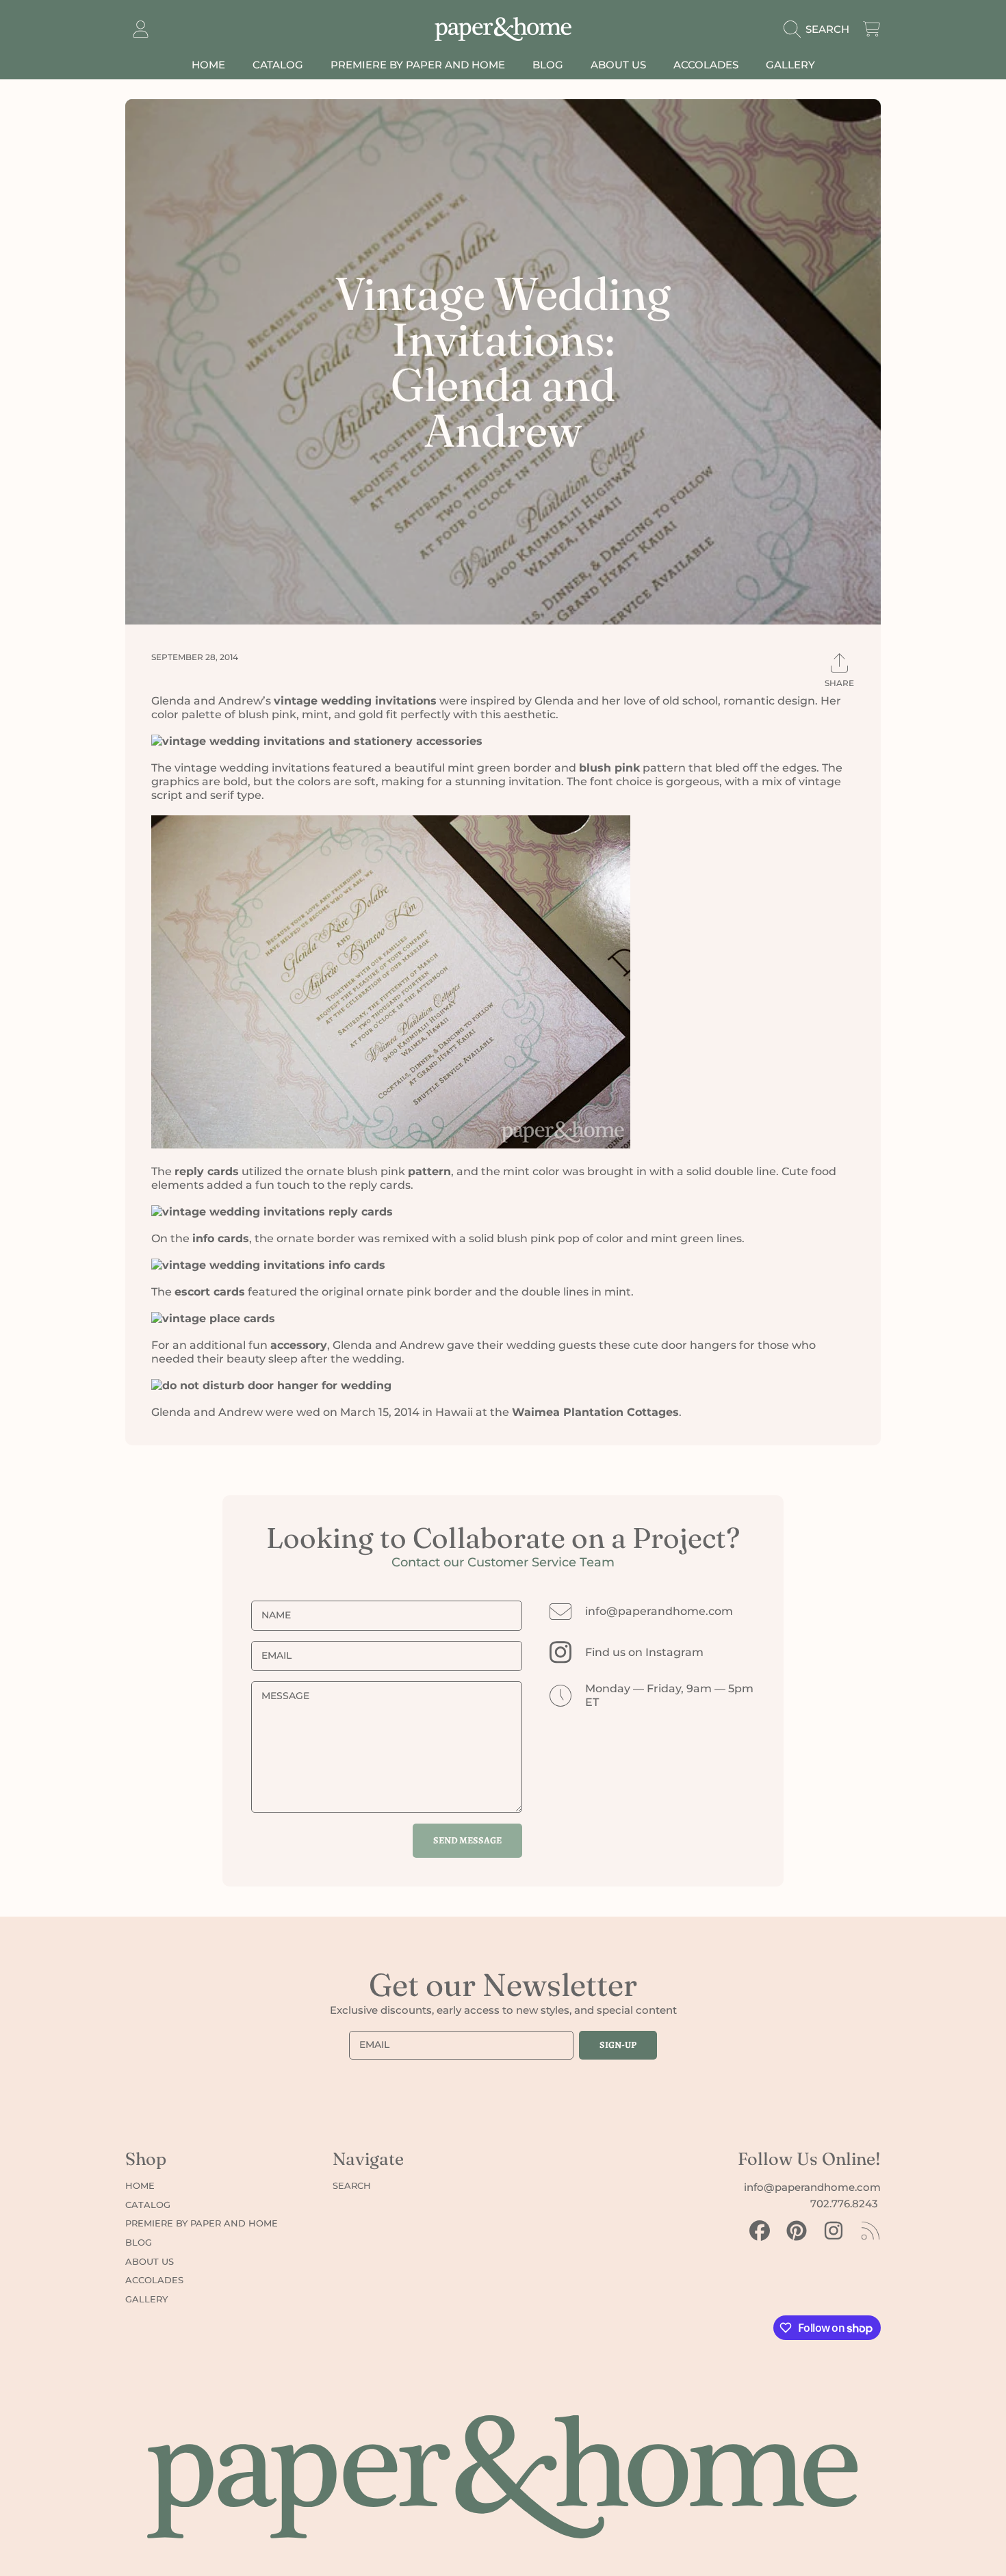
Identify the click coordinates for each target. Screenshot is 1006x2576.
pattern (429, 1171)
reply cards (207, 1171)
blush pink (609, 768)
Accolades (154, 2280)
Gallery (146, 2299)
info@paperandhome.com (659, 1611)
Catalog (148, 2205)
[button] (820, 29)
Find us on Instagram (644, 1652)
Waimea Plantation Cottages (595, 1412)
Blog (139, 2242)
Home (140, 2185)
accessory (299, 1345)
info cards (221, 1238)
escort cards (210, 1292)
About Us (150, 2261)
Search (352, 2185)
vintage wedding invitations (355, 701)
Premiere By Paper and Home (202, 2223)
